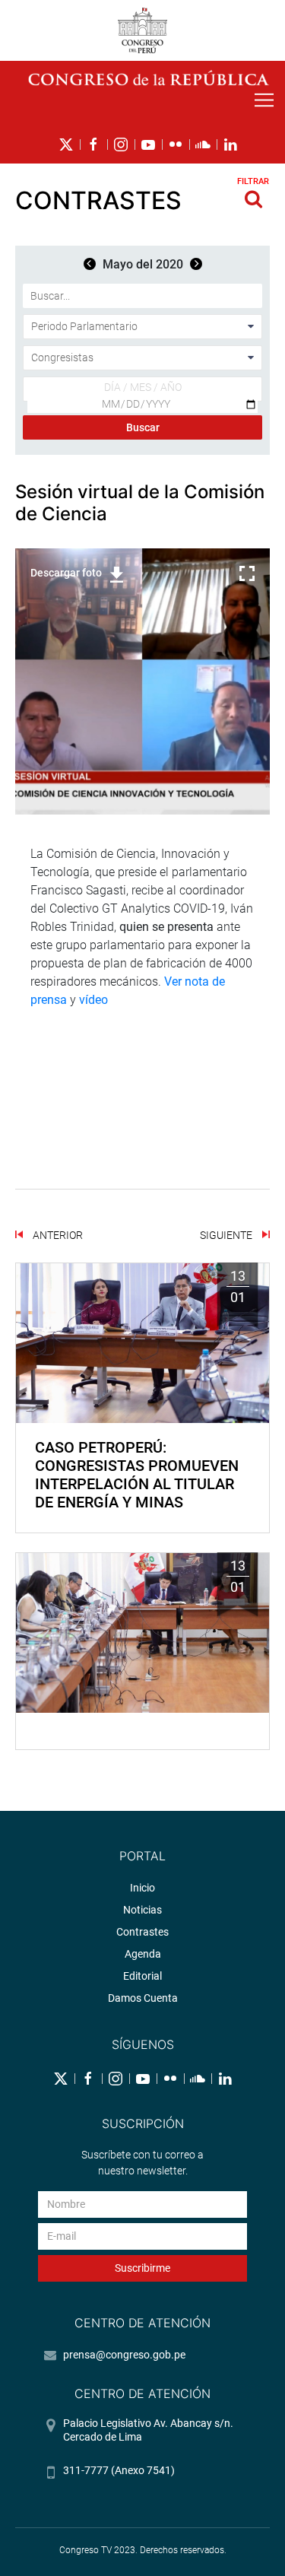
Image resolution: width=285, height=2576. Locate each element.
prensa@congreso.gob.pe (124, 2355)
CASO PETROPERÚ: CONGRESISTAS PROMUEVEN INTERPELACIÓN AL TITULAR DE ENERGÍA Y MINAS (137, 1475)
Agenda (143, 1954)
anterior (57, 1235)
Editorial (142, 1976)
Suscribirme (142, 2268)
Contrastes (142, 1932)
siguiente (227, 1235)
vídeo (93, 1000)
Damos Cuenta (143, 1998)
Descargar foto (66, 573)
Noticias (142, 1910)
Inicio (142, 1888)
